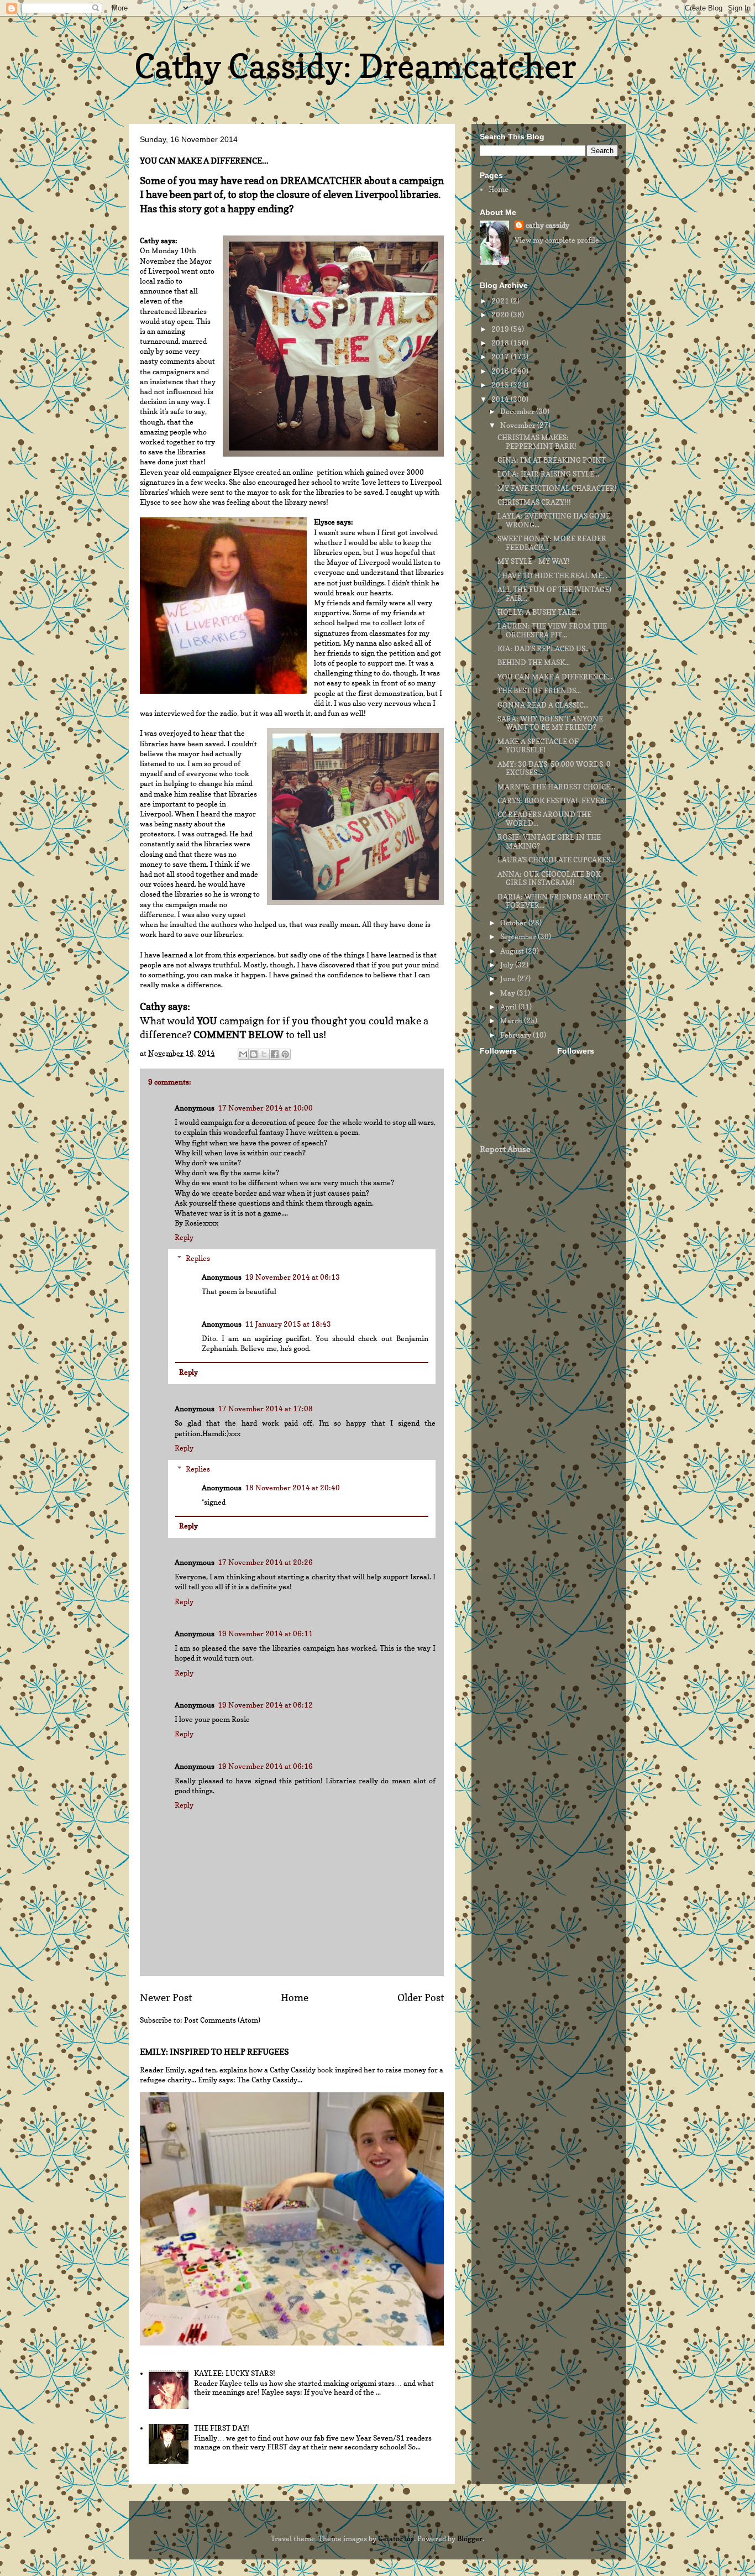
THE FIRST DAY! (222, 2428)
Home (295, 1997)
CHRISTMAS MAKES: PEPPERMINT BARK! (537, 442)
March (512, 1020)
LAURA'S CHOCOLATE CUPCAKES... (556, 860)
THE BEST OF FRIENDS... (539, 690)
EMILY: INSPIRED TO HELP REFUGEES (214, 2052)
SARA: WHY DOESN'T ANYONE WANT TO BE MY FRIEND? (550, 723)
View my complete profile (557, 240)
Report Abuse (505, 1149)
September (519, 936)
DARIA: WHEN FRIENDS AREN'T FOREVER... (553, 901)
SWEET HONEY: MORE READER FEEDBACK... (552, 543)
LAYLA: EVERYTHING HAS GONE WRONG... (554, 520)
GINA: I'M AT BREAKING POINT (552, 460)
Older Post (421, 1997)
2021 (501, 301)
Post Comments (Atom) (222, 2020)
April (509, 1007)
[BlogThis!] (254, 1054)
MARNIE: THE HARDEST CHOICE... (556, 787)
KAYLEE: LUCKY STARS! (235, 2373)
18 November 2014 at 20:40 (292, 1488)
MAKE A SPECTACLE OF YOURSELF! (538, 746)
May (508, 993)
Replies (198, 1258)
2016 (501, 371)
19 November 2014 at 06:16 (265, 1766)
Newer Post (166, 1997)
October (514, 923)
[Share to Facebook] (275, 1054)
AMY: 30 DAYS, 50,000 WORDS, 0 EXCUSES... (554, 768)
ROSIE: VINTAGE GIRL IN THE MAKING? (549, 841)
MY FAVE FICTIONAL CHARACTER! (557, 488)
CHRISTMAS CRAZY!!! (534, 502)
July (508, 965)
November (519, 425)
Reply (184, 1237)
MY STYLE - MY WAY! (534, 561)
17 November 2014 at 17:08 (265, 1409)
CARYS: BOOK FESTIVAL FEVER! (552, 800)
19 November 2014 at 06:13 (292, 1277)
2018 (501, 343)
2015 (501, 385)
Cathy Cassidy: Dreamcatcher (355, 66)
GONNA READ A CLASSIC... (543, 705)
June (509, 978)
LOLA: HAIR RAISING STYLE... (548, 474)
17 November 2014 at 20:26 (265, 1562)
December (518, 411)
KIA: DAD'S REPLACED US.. (543, 648)
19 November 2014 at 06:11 (265, 1633)
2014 (501, 399)
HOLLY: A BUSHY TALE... (539, 612)
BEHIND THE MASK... (534, 662)
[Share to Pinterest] (285, 1054)
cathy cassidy (547, 225)
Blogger (470, 2538)
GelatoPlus (396, 2538)
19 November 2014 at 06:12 (265, 1705)
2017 (501, 357)
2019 (501, 329)
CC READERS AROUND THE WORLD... (544, 819)
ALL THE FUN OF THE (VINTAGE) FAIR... (554, 594)
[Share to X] (264, 1054)
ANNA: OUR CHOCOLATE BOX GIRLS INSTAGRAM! (549, 878)
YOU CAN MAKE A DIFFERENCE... (555, 677)
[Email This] (243, 1054)
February (517, 1035)
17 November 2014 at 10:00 (265, 1108)
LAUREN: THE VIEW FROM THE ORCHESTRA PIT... (552, 630)
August (513, 951)
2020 (501, 315)
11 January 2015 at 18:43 (288, 1324)
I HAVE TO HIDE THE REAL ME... (552, 575)
